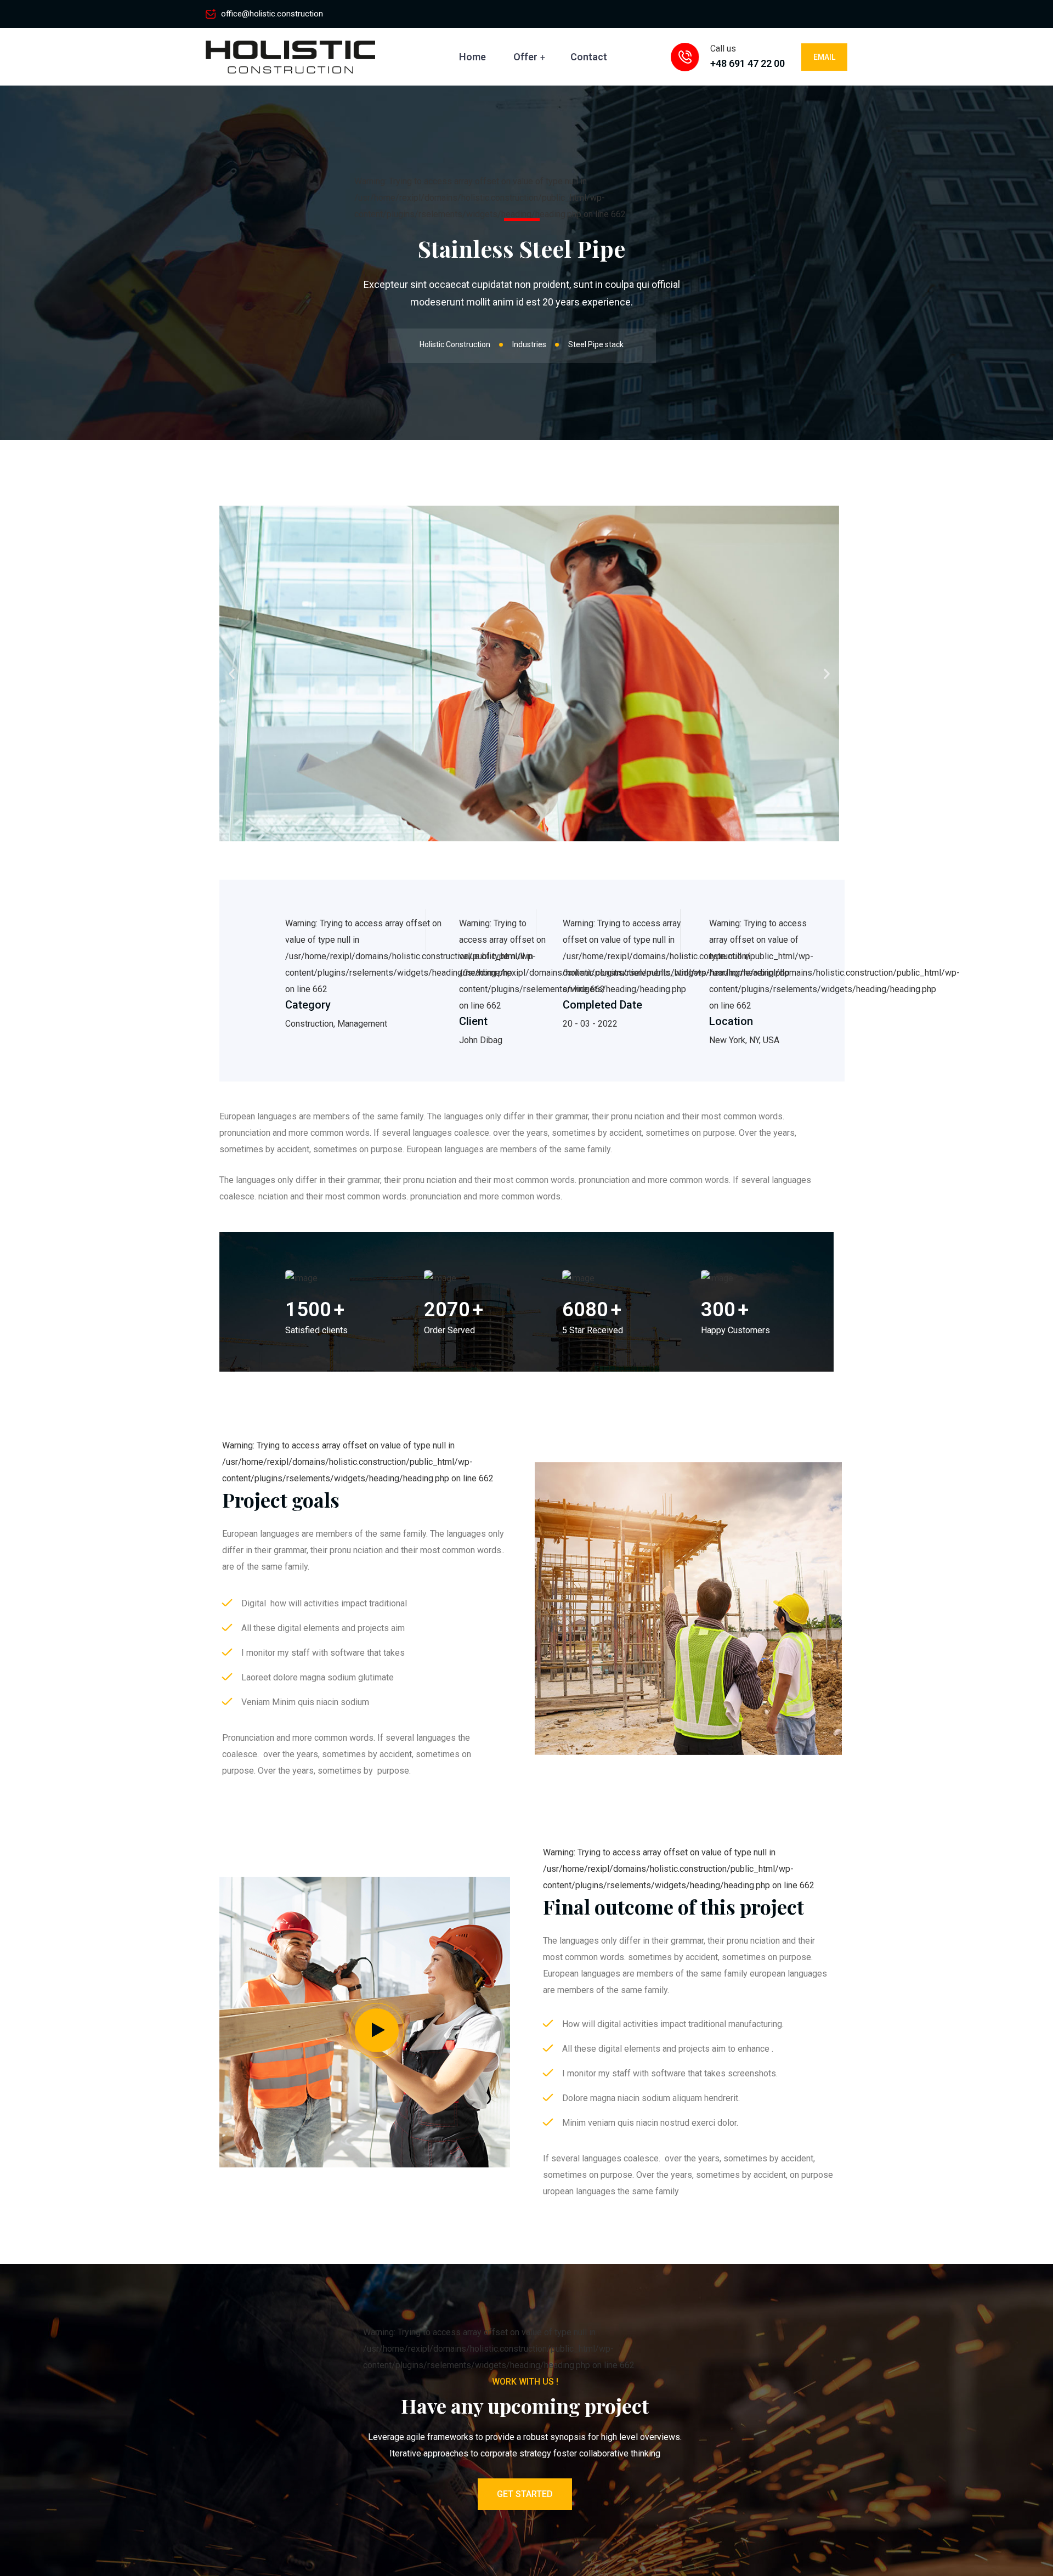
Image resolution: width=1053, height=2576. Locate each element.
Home (472, 57)
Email (824, 57)
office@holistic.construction (272, 14)
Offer (525, 57)
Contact (589, 57)
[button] (232, 673)
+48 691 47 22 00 (748, 63)
